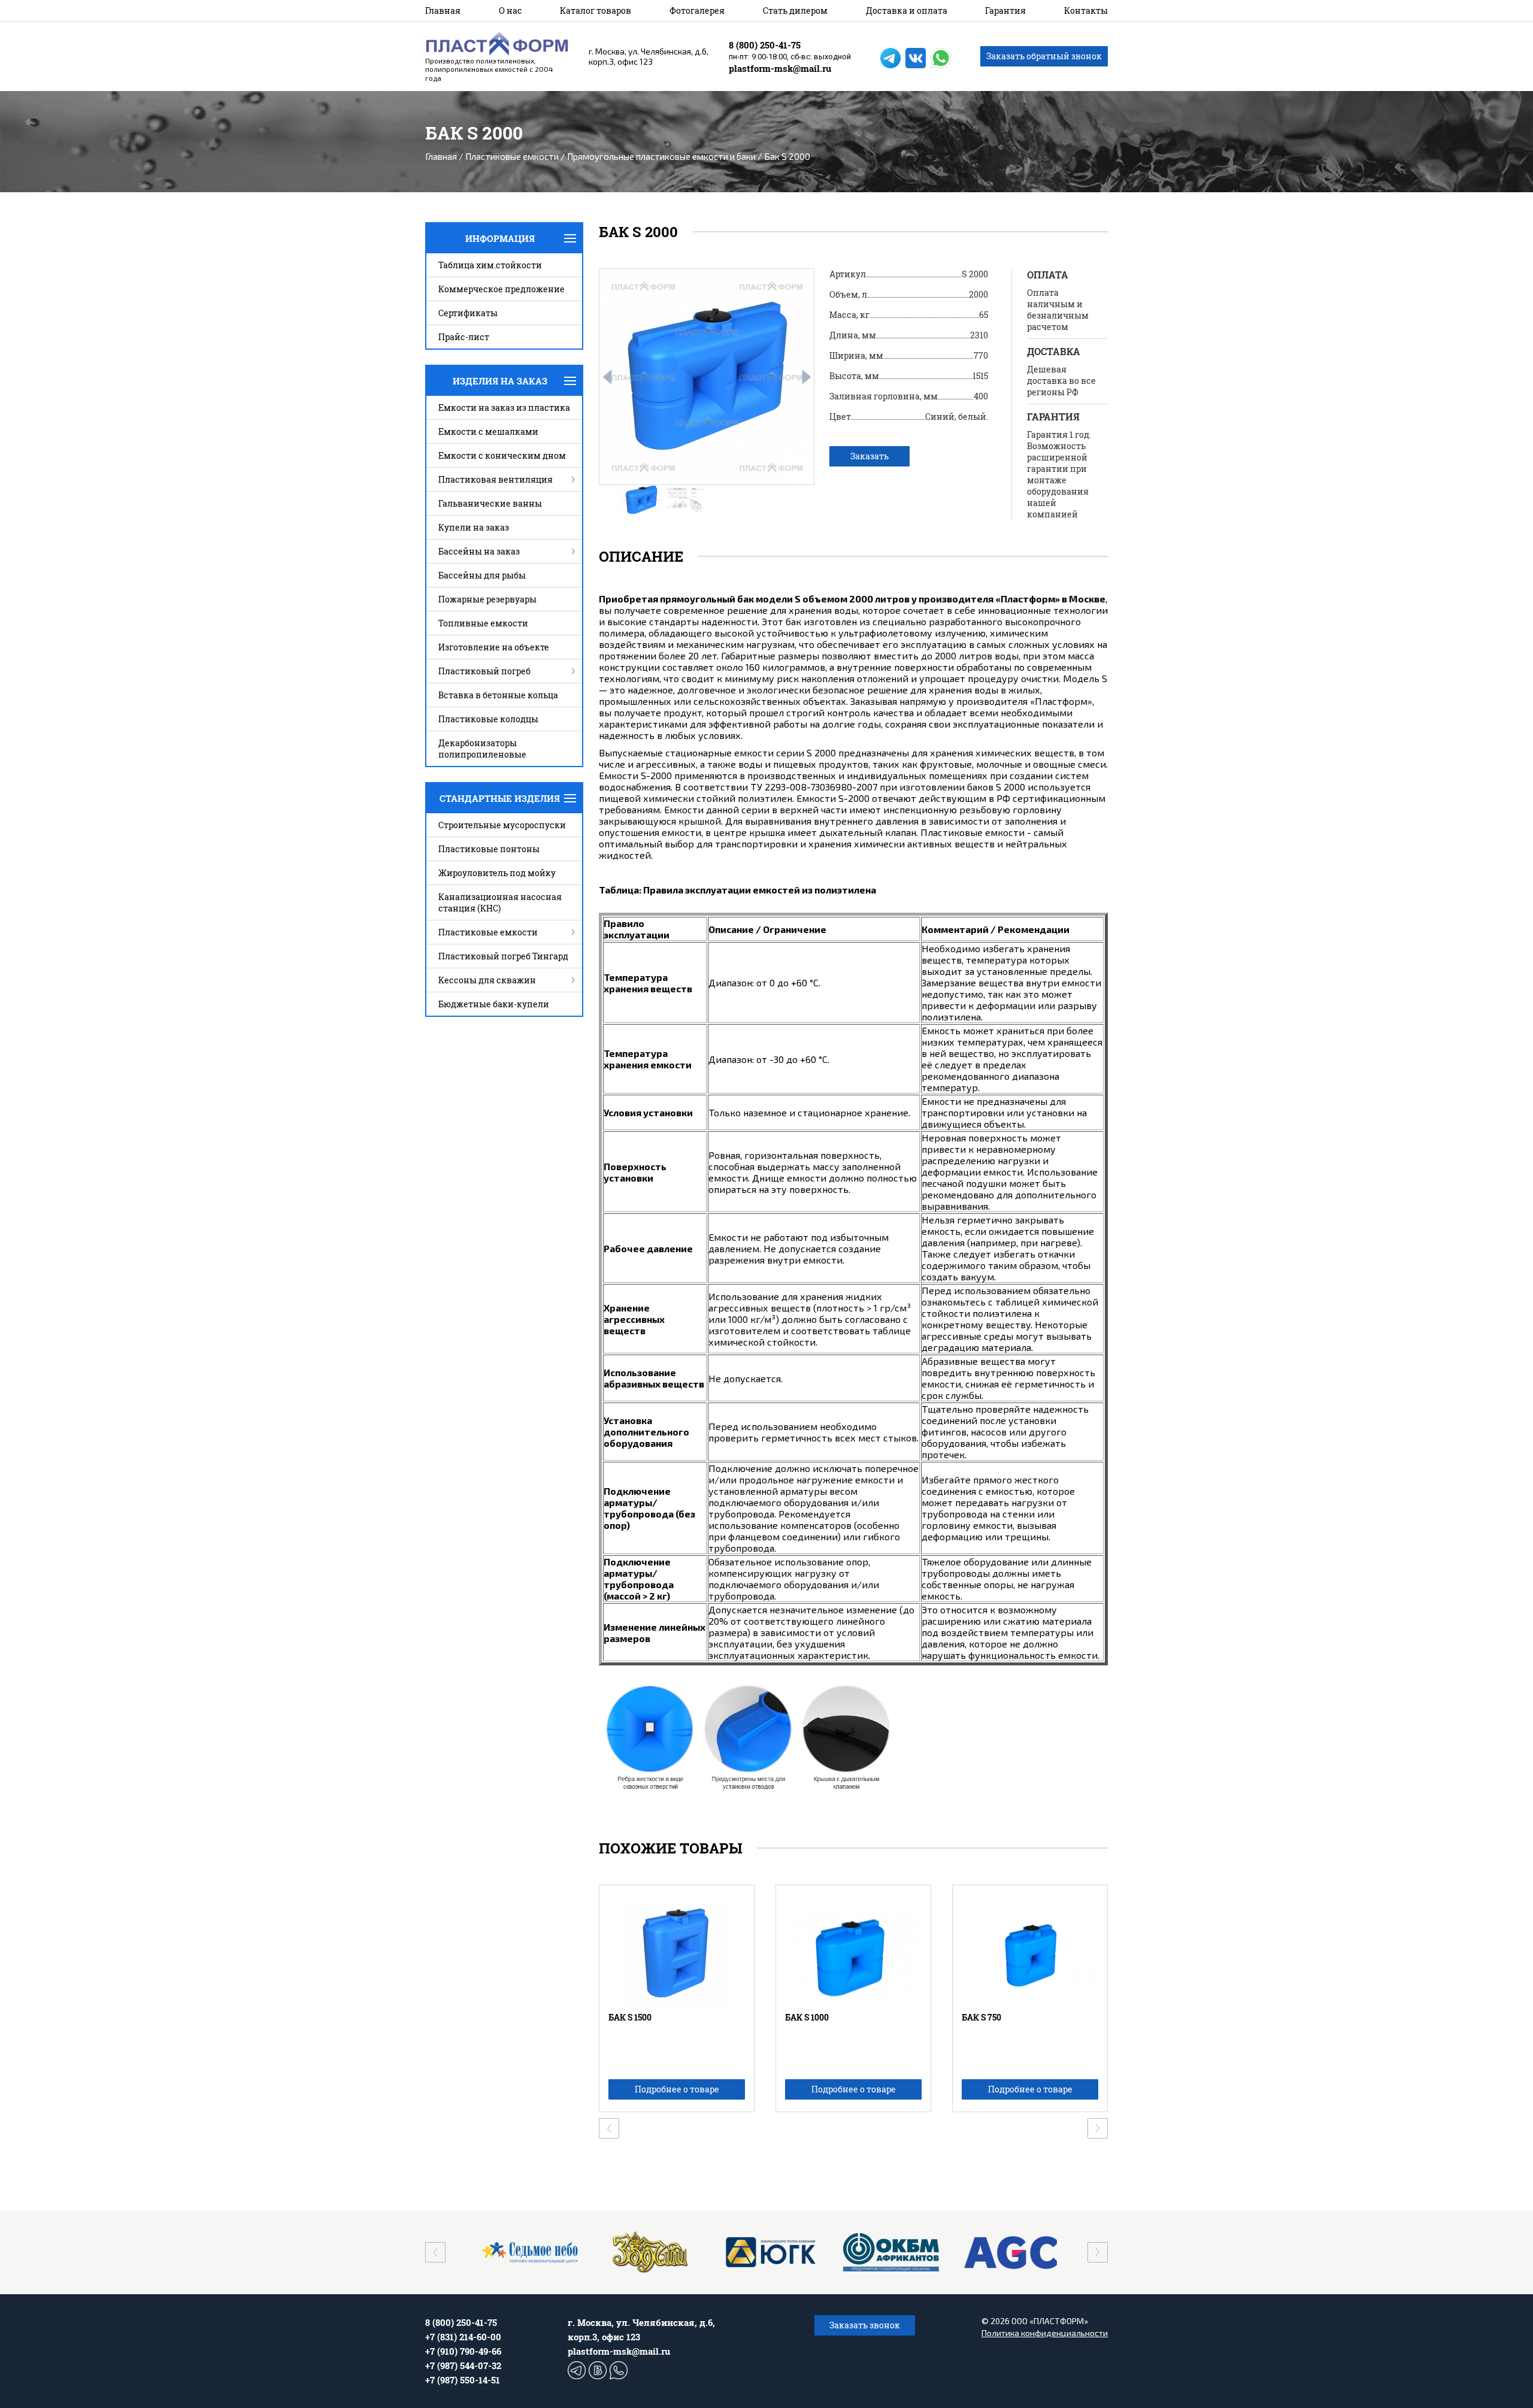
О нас (511, 10)
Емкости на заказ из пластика (504, 408)
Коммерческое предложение (502, 289)
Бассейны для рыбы (482, 575)
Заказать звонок (865, 2325)
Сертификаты (468, 313)
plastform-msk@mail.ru (780, 68)
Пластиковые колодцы (488, 719)
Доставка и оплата (907, 10)
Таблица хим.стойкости (490, 265)
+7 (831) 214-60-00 (463, 2337)
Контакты (1086, 10)
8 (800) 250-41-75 (765, 45)
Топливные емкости (483, 623)
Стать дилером (795, 10)
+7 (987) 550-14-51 (463, 2380)
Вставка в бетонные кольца (498, 695)
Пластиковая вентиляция (496, 479)
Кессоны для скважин (487, 980)
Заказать (869, 456)
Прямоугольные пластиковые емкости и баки (661, 156)
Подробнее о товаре (677, 2089)
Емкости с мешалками (488, 431)
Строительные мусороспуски (502, 825)
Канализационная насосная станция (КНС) (500, 902)
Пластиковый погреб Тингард (503, 956)
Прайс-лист (464, 337)
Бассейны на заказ (479, 551)
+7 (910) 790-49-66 (463, 2351)
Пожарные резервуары (487, 599)
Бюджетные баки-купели (494, 1004)
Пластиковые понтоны (489, 849)
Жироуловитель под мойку (497, 873)
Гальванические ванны (490, 503)
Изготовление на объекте (494, 647)
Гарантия (1005, 10)
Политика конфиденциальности (1045, 2333)
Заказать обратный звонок (1044, 56)
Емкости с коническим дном (502, 455)
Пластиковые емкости (512, 156)
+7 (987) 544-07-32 (463, 2365)
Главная (443, 10)
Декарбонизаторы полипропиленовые (482, 749)
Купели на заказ (474, 527)
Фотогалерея (697, 10)
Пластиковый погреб (484, 671)
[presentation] (607, 377)
